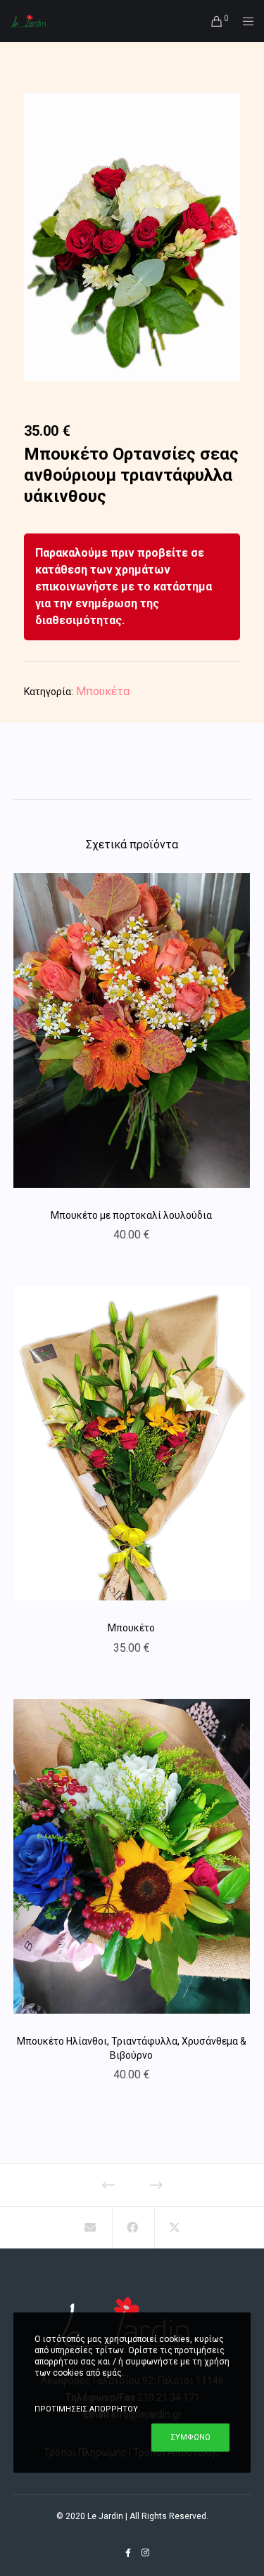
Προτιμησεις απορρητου (86, 2409)
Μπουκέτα (103, 691)
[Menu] (244, 21)
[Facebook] (128, 2553)
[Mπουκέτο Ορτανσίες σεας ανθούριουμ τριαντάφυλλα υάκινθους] (90, 2228)
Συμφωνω (190, 2437)
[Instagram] (145, 2553)
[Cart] (213, 21)
